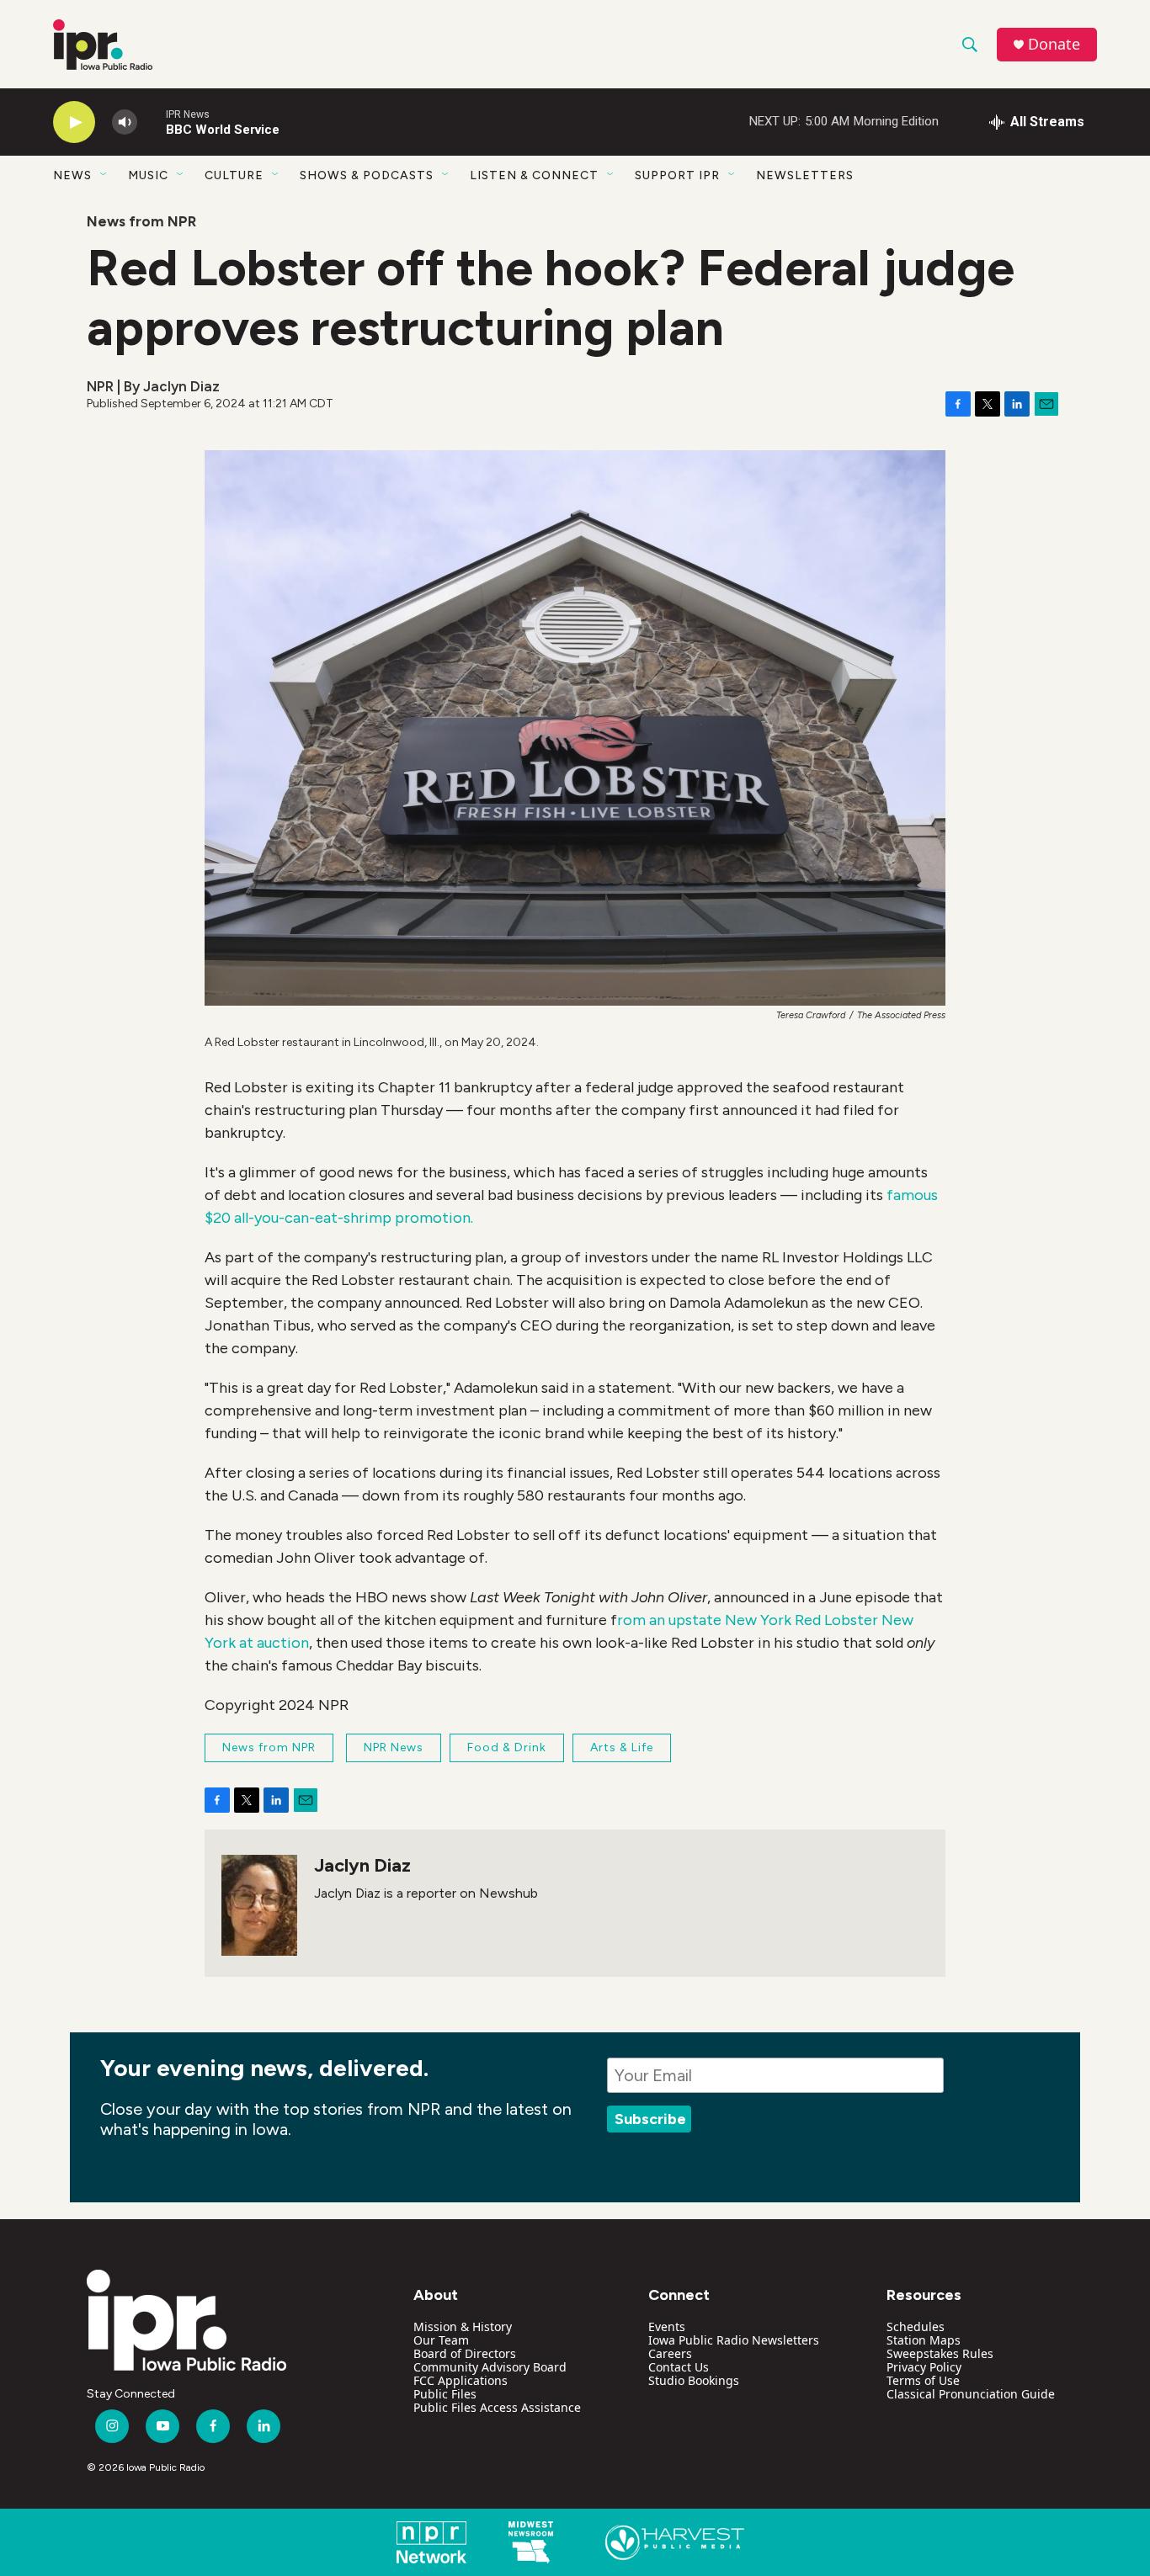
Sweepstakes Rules (940, 2353)
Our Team (441, 2340)
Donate (1054, 44)
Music (148, 175)
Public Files (445, 2394)
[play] (74, 122)
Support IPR (677, 175)
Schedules (916, 2326)
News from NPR (141, 221)
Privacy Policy (924, 2367)
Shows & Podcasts (367, 175)
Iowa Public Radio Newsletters (734, 2340)
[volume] (125, 122)
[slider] (152, 122)
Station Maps (924, 2340)
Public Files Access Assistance (497, 2407)
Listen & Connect (534, 175)
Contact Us (679, 2367)
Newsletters (805, 175)
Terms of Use (923, 2380)
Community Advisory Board (490, 2367)
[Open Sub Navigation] (104, 175)
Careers (670, 2353)
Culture (234, 175)
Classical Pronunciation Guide (971, 2394)
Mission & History (463, 2326)
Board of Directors (465, 2353)
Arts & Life (622, 1747)
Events (667, 2326)
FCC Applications (461, 2380)
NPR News (394, 1747)
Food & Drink (507, 1747)
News (72, 175)
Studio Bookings (694, 2380)
